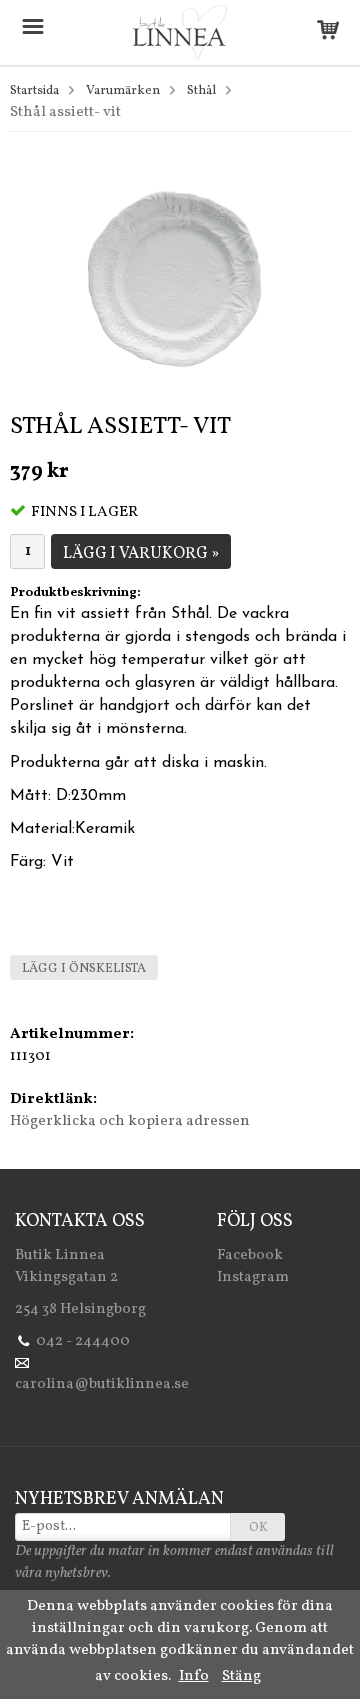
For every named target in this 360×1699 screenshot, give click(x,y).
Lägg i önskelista (84, 969)
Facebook (250, 1255)
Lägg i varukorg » (141, 554)
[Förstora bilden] (180, 276)
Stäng (241, 1676)
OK (258, 1528)
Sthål (201, 91)
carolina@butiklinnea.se (102, 1384)
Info (194, 1676)
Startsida (34, 91)
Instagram (253, 1277)
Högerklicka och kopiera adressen (130, 1121)
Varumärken (123, 91)
